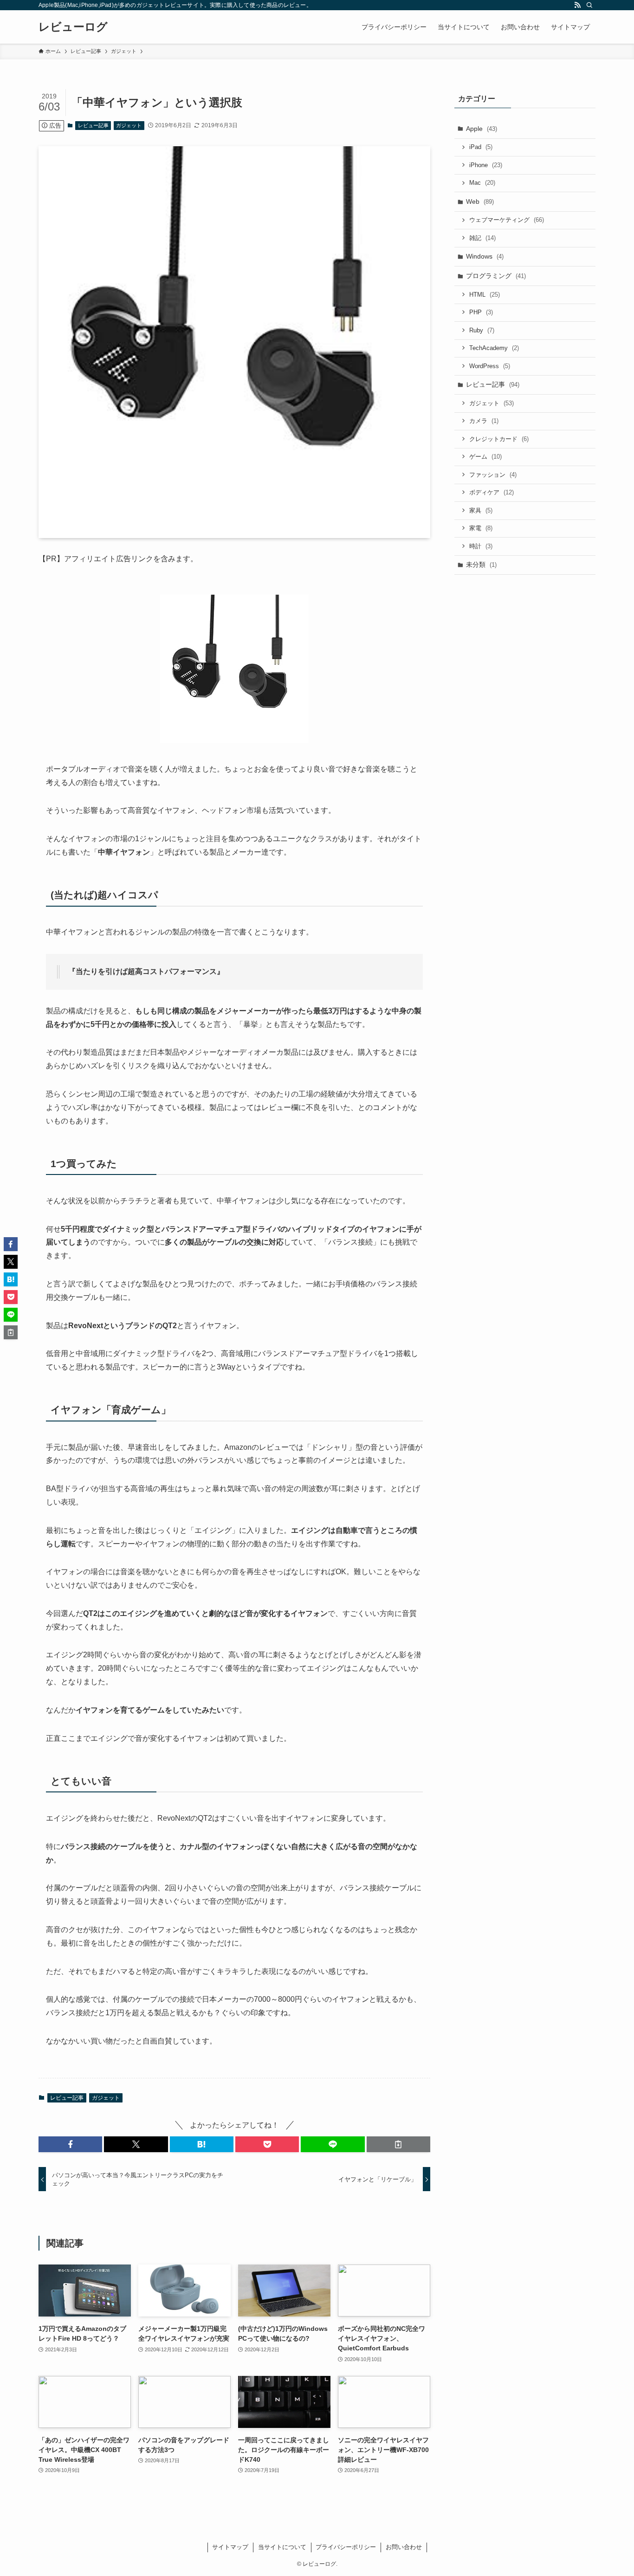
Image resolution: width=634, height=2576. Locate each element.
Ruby (482, 330)
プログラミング (496, 276)
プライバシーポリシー (346, 2547)
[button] (70, 2144)
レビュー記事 (93, 125)
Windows (485, 256)
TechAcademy (494, 348)
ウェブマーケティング (507, 220)
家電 (481, 528)
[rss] (577, 5)
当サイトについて (282, 2547)
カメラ (484, 421)
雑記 (482, 238)
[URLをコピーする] (398, 2144)
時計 (481, 546)
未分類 (481, 565)
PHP (481, 312)
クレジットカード (499, 439)
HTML (485, 295)
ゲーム (485, 457)
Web (480, 201)
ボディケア (492, 492)
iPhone (486, 165)
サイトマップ (230, 2547)
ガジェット (129, 125)
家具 (481, 510)
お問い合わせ (404, 2547)
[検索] (589, 5)
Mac (482, 183)
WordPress (490, 366)
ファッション (493, 475)
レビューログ (73, 27)
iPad (481, 147)
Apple (482, 129)
